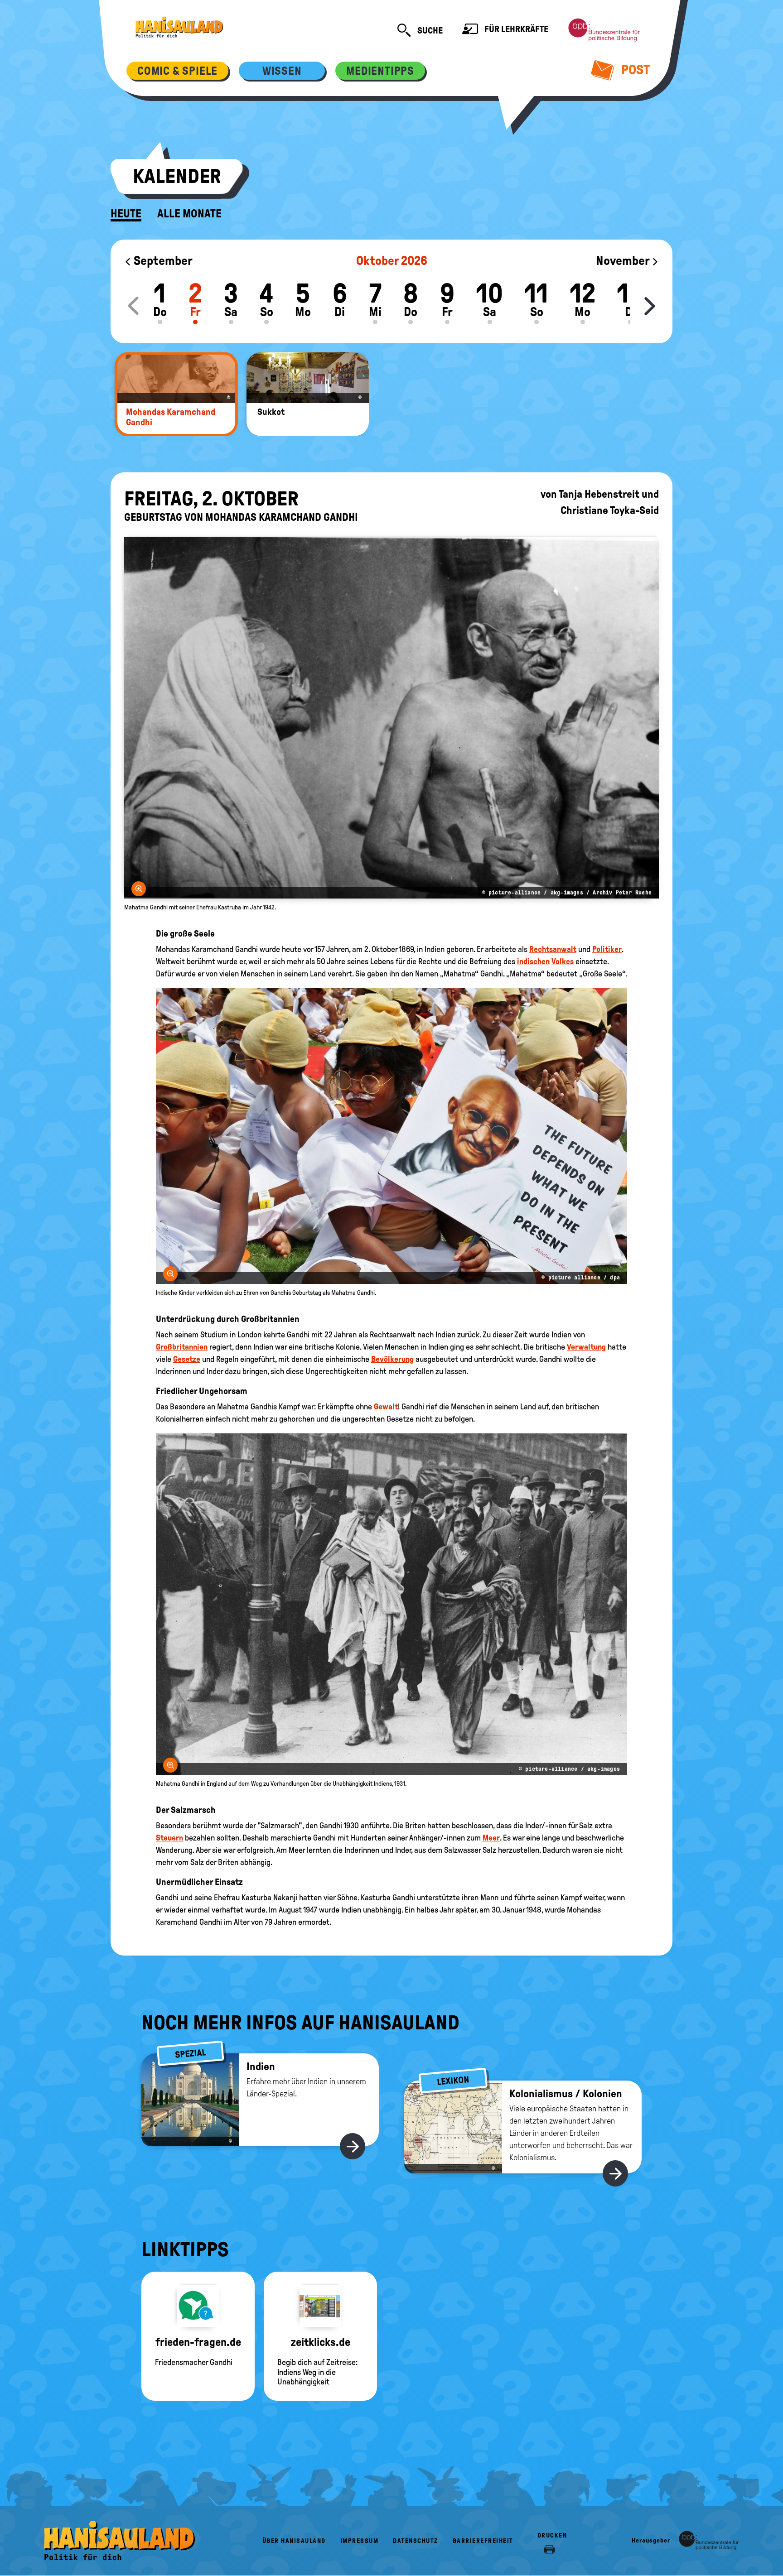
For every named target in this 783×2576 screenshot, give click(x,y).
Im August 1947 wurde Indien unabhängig (335, 1910)
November (624, 261)
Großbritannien (182, 1347)
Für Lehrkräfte (515, 29)
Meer (491, 1838)
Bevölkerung (392, 1359)
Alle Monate (189, 214)
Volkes (563, 961)
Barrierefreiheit (483, 2541)
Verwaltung (586, 1347)
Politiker (607, 949)
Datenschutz (416, 2541)
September (162, 261)
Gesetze (187, 1359)
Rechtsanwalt (553, 949)
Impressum (360, 2541)
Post (634, 70)
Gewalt (386, 1407)
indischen (533, 961)
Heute (126, 214)
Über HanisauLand (294, 2541)
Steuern (169, 1838)
